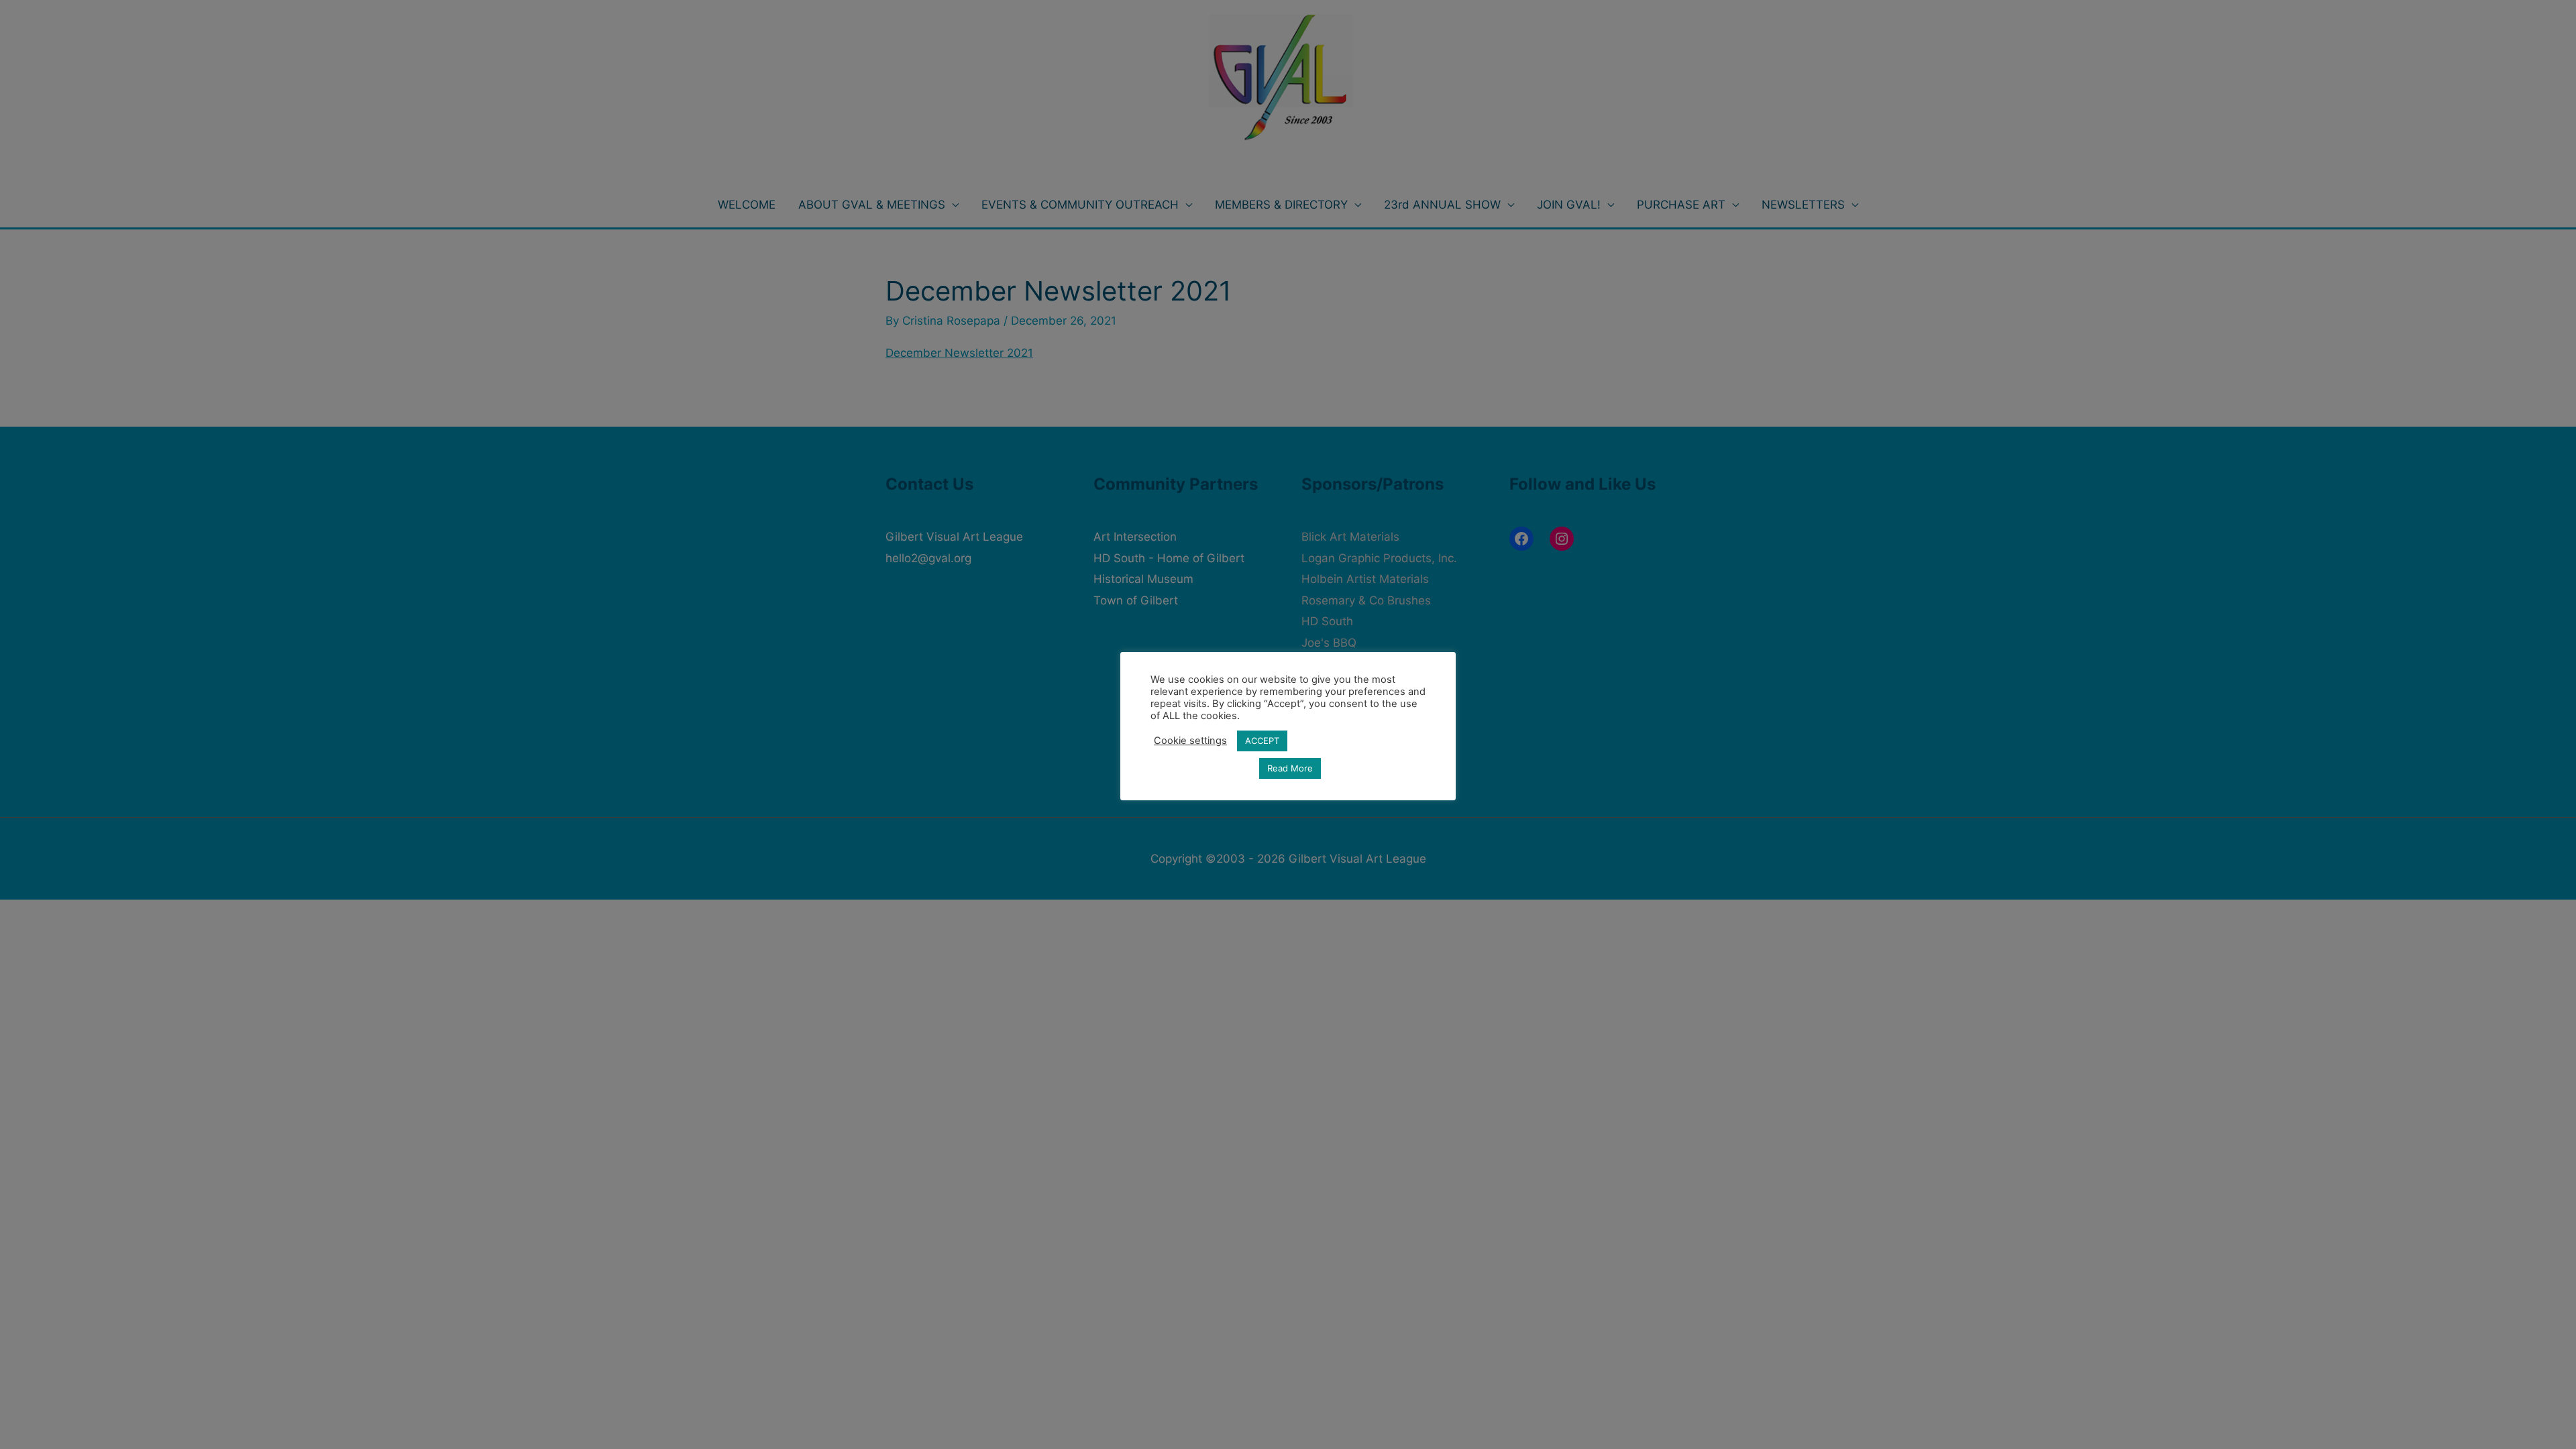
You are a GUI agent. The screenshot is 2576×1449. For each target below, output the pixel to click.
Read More (1290, 768)
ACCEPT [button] (1262, 741)
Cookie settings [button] (1190, 741)
